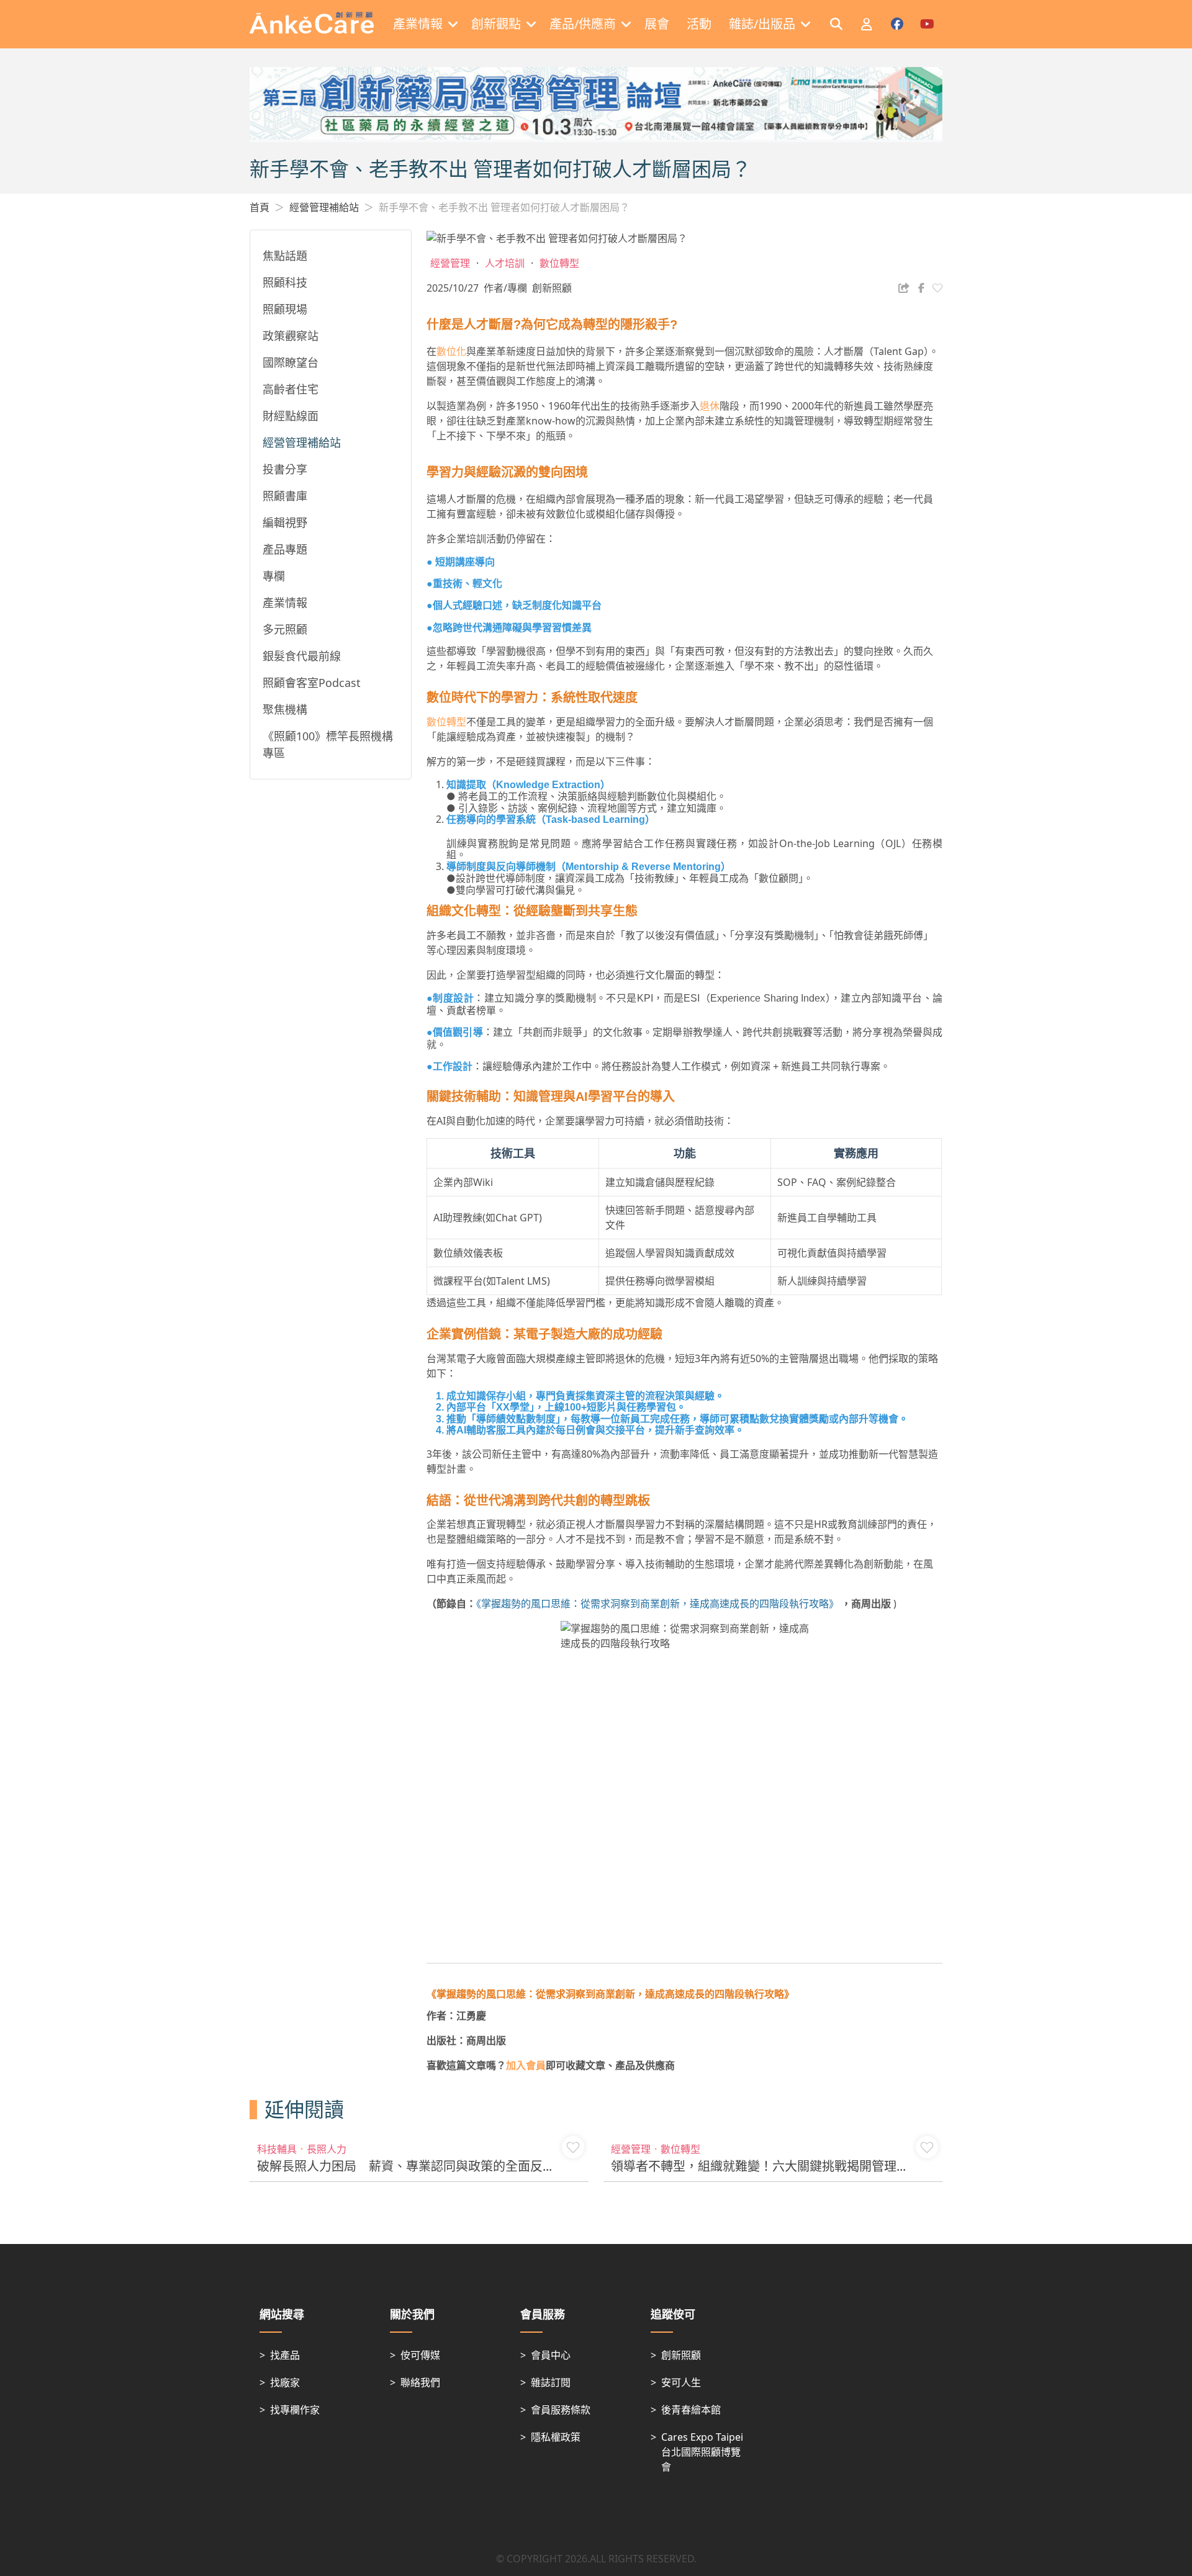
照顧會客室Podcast (312, 683)
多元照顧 (285, 629)
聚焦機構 (285, 709)
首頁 (260, 207)
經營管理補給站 (324, 207)
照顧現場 (285, 309)
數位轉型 (446, 722)
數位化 (451, 351)
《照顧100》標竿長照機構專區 (328, 744)
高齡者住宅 (291, 389)
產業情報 (285, 603)
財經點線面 (291, 416)
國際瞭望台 (291, 362)
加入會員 (526, 2065)
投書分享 (285, 469)
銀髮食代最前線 (302, 656)
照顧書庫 (285, 496)
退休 (710, 406)
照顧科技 (285, 282)
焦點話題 (285, 256)
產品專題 (285, 549)
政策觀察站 (291, 336)
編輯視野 (285, 523)
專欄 (274, 576)
